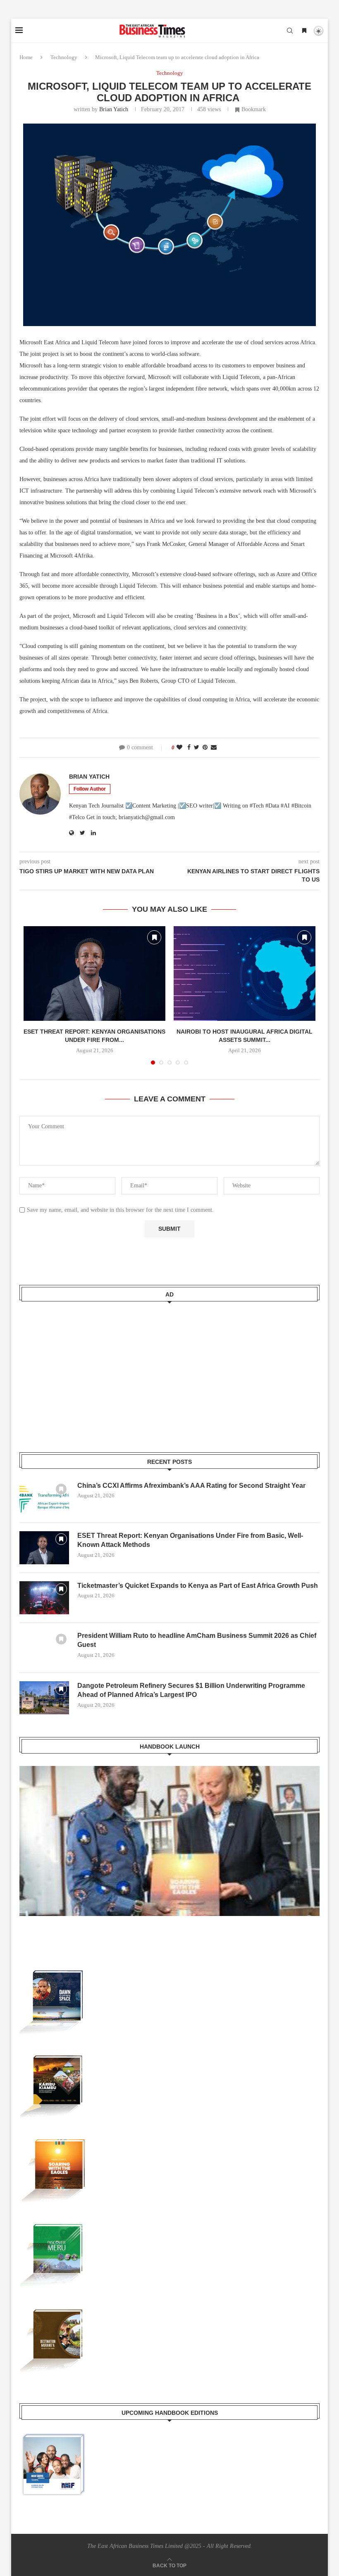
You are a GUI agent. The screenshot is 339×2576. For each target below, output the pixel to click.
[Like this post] (179, 748)
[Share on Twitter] (197, 748)
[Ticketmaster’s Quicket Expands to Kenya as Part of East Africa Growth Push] (44, 1598)
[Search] (290, 31)
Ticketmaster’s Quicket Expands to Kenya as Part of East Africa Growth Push (198, 1586)
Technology (64, 57)
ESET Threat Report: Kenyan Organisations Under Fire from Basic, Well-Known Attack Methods (190, 1540)
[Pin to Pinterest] (205, 748)
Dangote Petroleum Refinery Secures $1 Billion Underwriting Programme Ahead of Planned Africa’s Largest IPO (191, 1690)
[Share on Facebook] (189, 748)
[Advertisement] (169, 1372)
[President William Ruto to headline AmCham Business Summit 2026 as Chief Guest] (44, 1648)
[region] (169, 1849)
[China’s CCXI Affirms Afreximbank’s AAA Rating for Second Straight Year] (44, 1498)
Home (26, 57)
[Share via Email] (214, 748)
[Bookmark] (304, 31)
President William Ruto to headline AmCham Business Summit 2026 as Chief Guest (197, 1640)
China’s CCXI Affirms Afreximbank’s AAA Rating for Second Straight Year (191, 1486)
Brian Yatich (114, 109)
